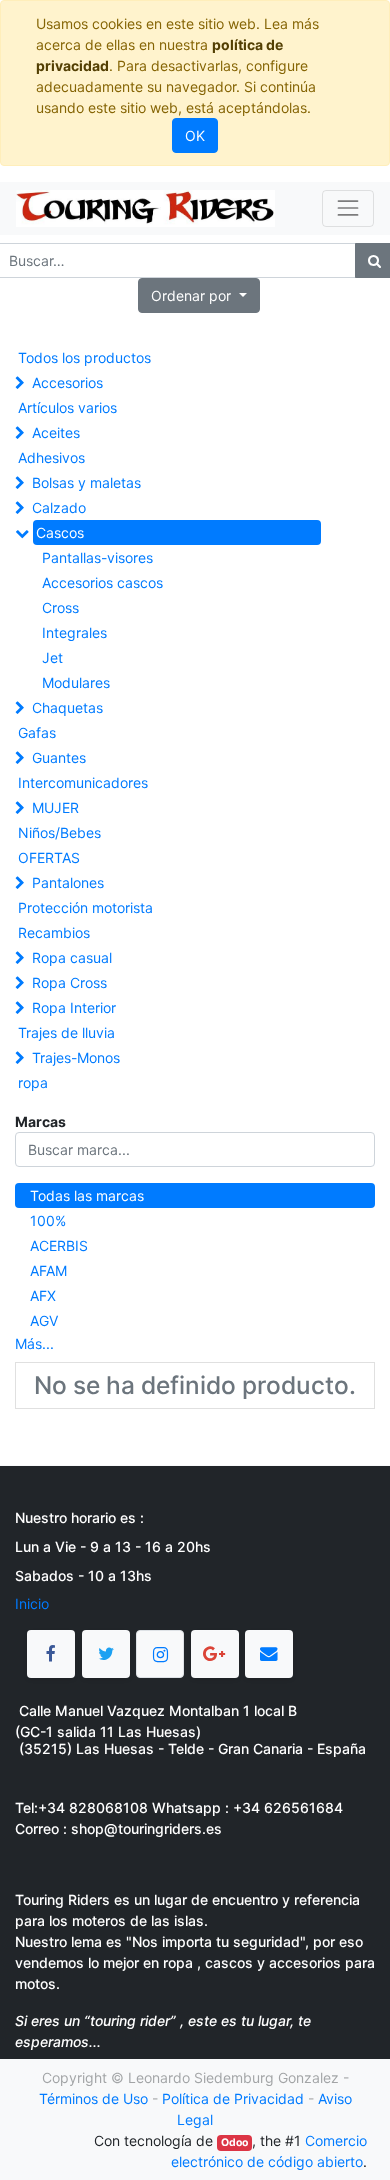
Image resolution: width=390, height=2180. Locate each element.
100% (48, 1220)
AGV (44, 1320)
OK (195, 135)
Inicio (32, 1603)
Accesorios (67, 382)
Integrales (74, 632)
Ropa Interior (74, 1007)
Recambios (54, 932)
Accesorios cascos (102, 582)
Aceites (56, 432)
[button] (199, 295)
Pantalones (68, 882)
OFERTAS (49, 857)
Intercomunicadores (83, 782)
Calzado (59, 507)
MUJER (55, 807)
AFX (43, 1295)
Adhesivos (51, 457)
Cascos (60, 532)
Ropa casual (72, 957)
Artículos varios (67, 407)
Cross (60, 607)
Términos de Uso (93, 2098)
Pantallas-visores (97, 557)
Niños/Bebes (59, 832)
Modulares (76, 682)
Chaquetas (67, 707)
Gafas (37, 732)
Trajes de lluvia (66, 1032)
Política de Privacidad (233, 2098)
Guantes (59, 757)
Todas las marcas (87, 1195)
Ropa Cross (69, 982)
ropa (33, 1082)
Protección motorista (85, 907)
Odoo (234, 2142)
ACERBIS (59, 1245)
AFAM (48, 1270)
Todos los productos (84, 357)
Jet (52, 657)
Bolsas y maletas (86, 482)
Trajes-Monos (76, 1057)
